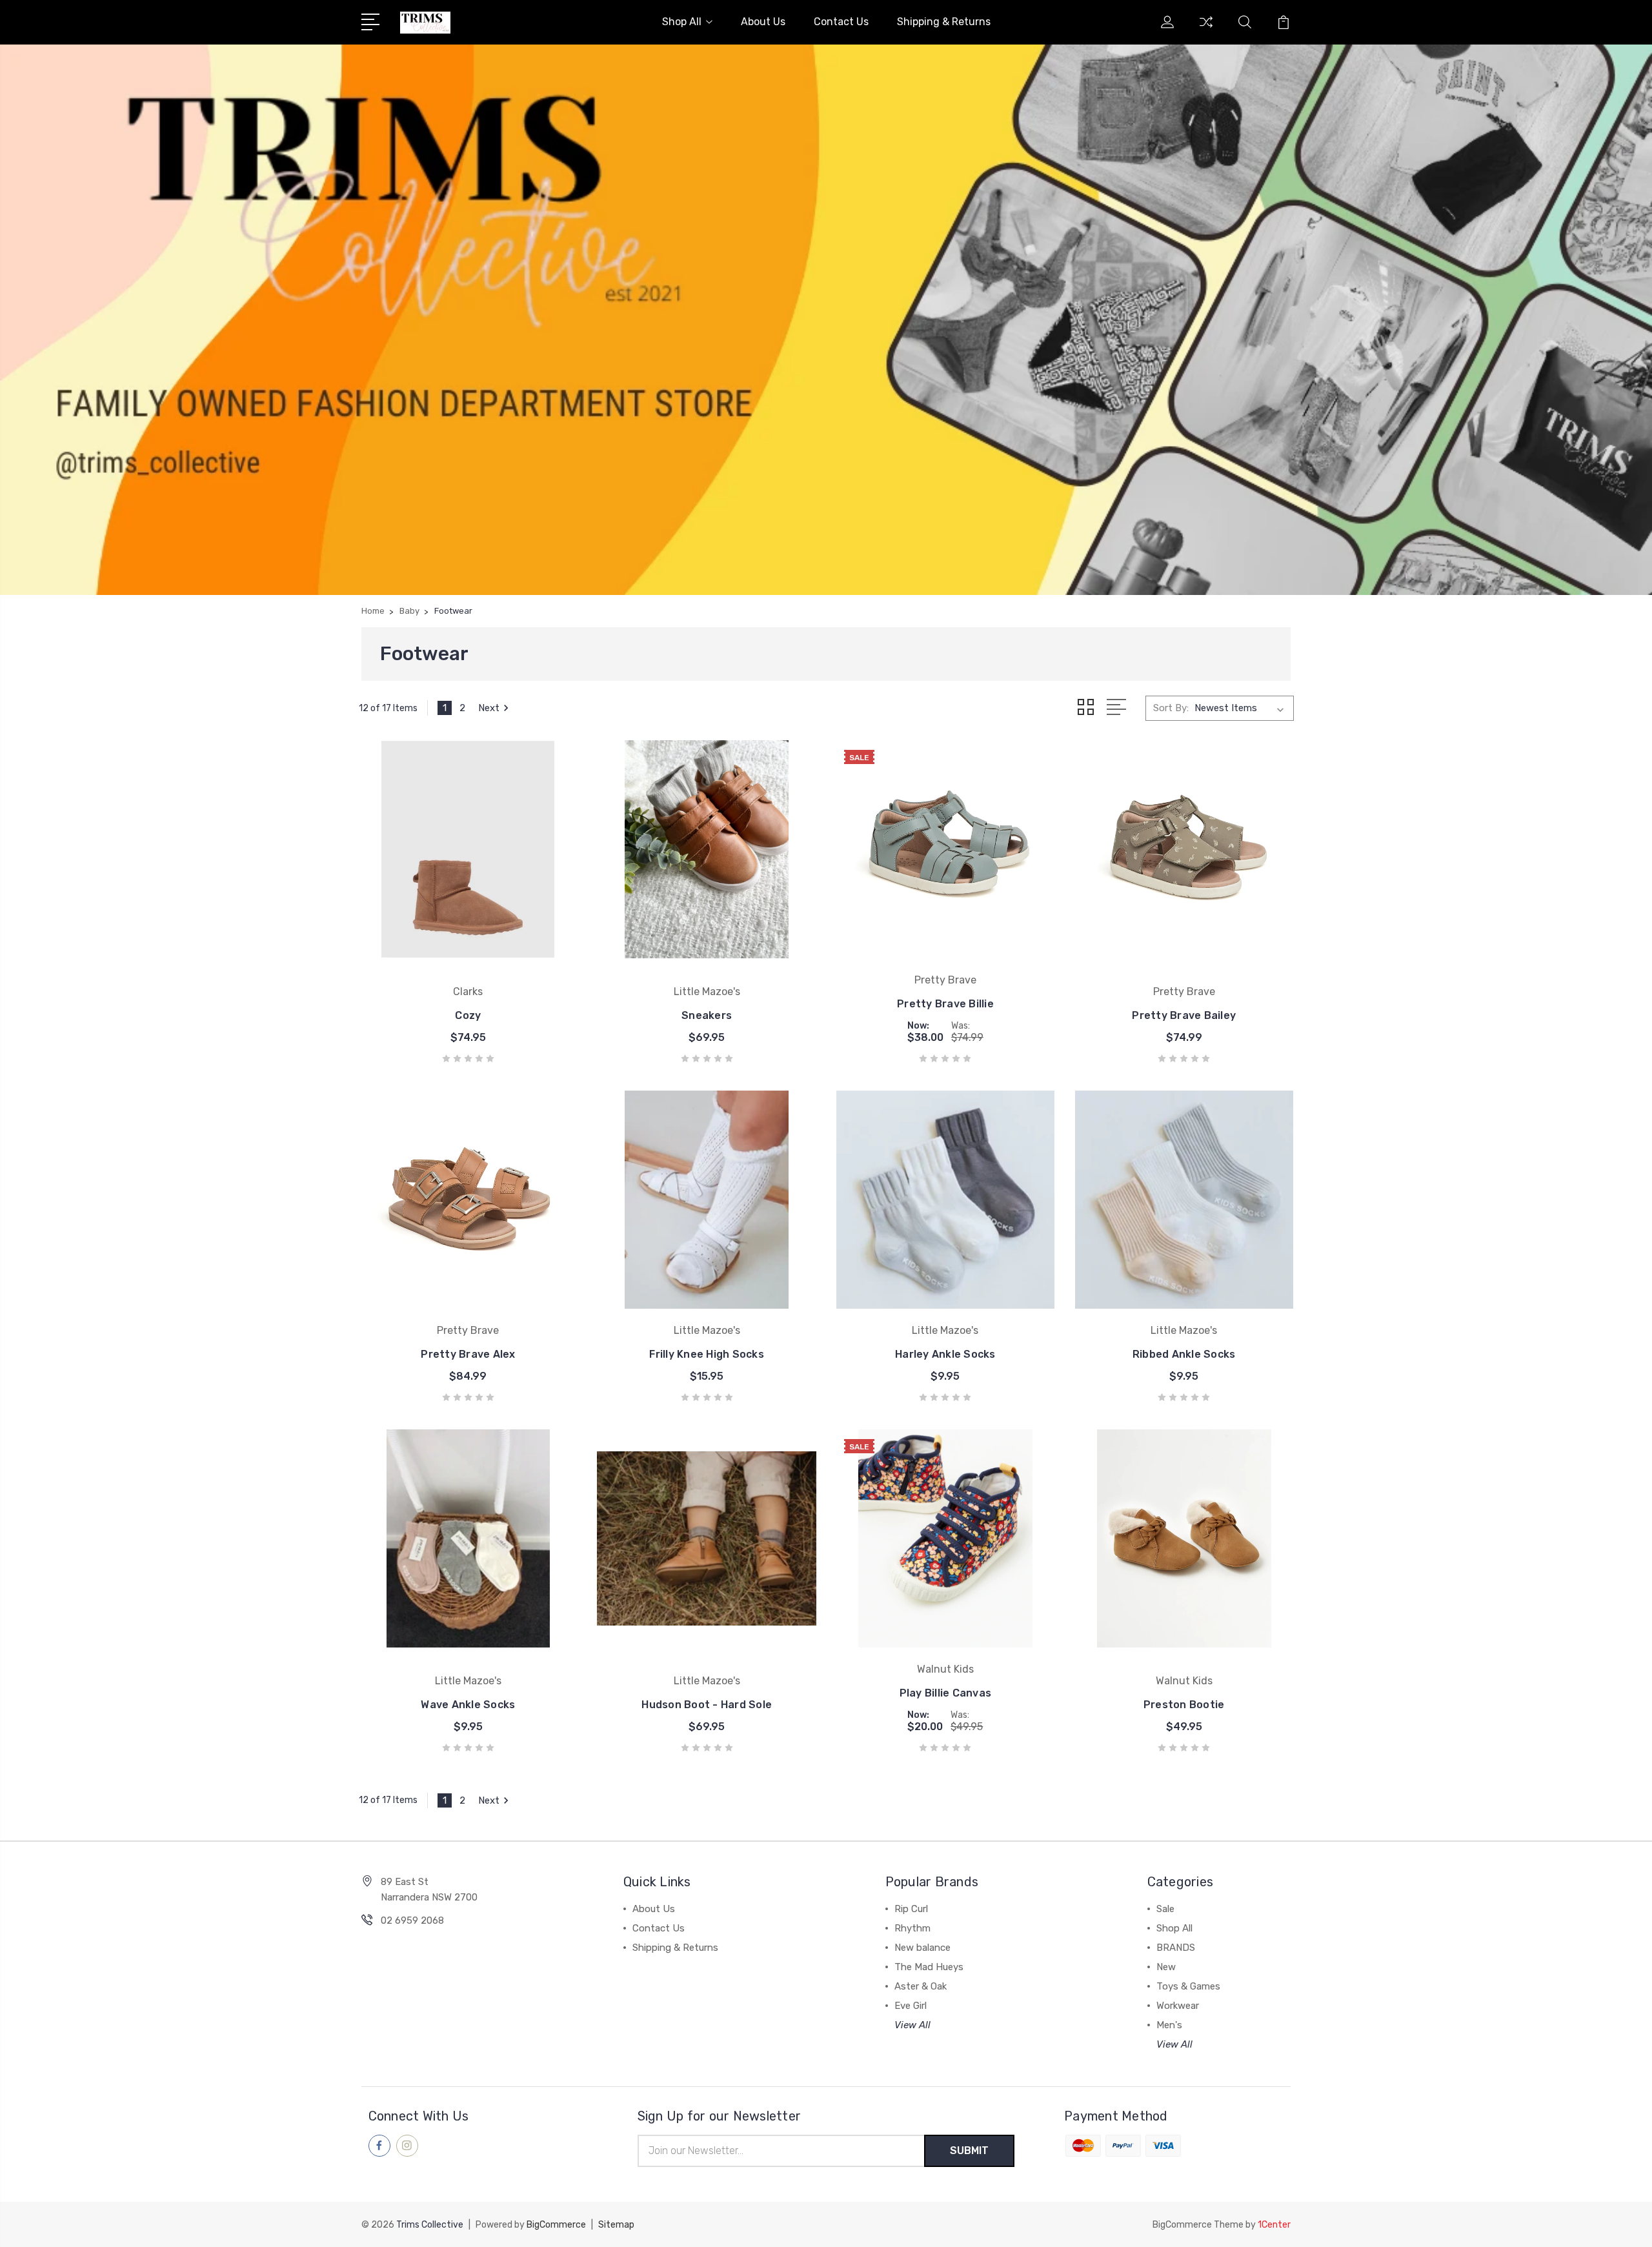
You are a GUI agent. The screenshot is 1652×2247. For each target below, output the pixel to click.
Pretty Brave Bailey (1184, 1015)
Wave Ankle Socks (468, 1705)
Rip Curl (911, 1909)
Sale (1165, 1909)
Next (489, 708)
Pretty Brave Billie (945, 1004)
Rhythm (912, 1928)
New (1166, 1967)
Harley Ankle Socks (945, 1354)
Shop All (682, 22)
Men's (1169, 2025)
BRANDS (1176, 1948)
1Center (1274, 2225)
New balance (922, 1948)
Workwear (1178, 2006)
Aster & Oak (921, 1986)
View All (912, 2025)
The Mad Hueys (929, 1967)
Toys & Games (1188, 1986)
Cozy (468, 1015)
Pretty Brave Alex (468, 1354)
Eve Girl (911, 2006)
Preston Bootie (1184, 1705)
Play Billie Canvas (946, 1693)
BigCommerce (556, 2225)
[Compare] (1206, 30)
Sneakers (707, 1015)
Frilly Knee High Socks (707, 1354)
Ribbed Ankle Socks (1184, 1354)
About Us (763, 22)
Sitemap (616, 2225)
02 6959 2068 (412, 1920)
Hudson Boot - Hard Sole (707, 1705)
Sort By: (1171, 708)
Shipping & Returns (944, 22)
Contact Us (841, 22)
